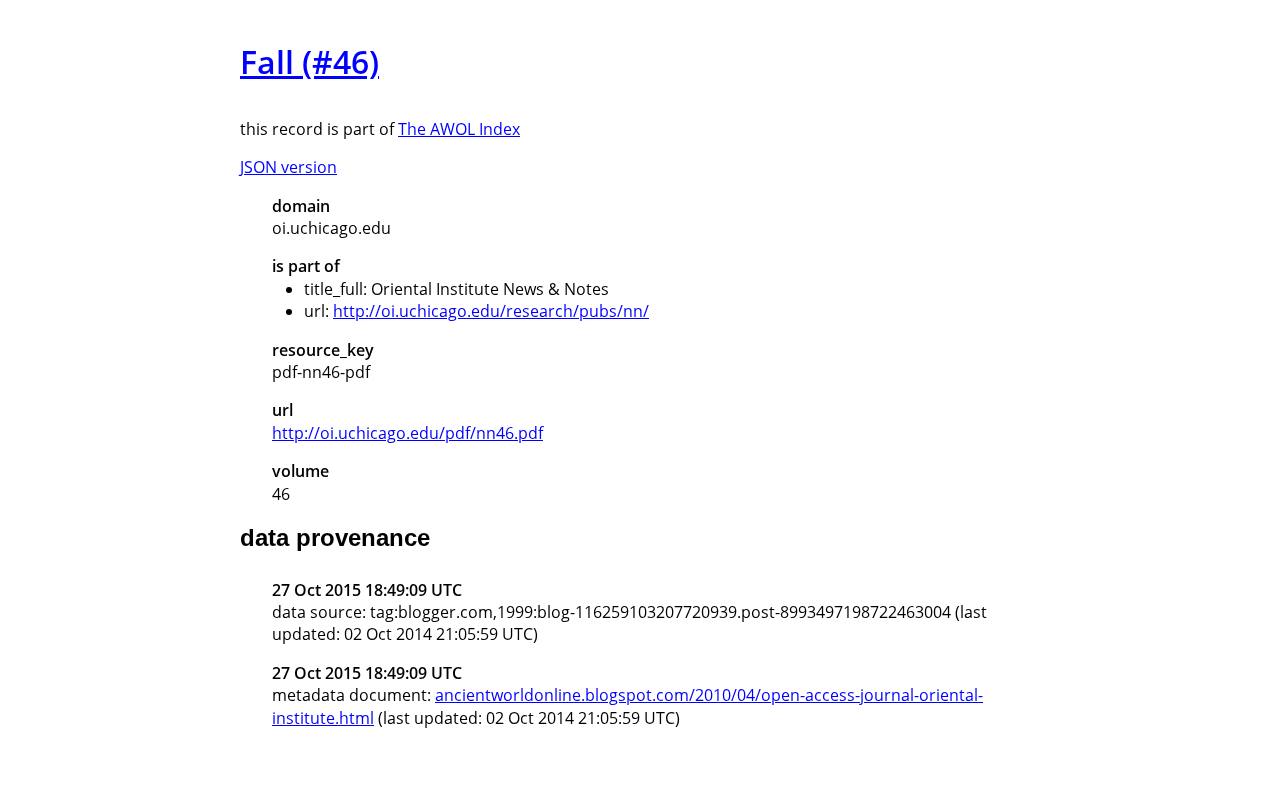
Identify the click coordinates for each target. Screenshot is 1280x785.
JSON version (288, 167)
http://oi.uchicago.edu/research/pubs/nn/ (491, 311)
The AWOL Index (459, 129)
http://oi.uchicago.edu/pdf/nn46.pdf (407, 433)
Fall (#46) (309, 61)
